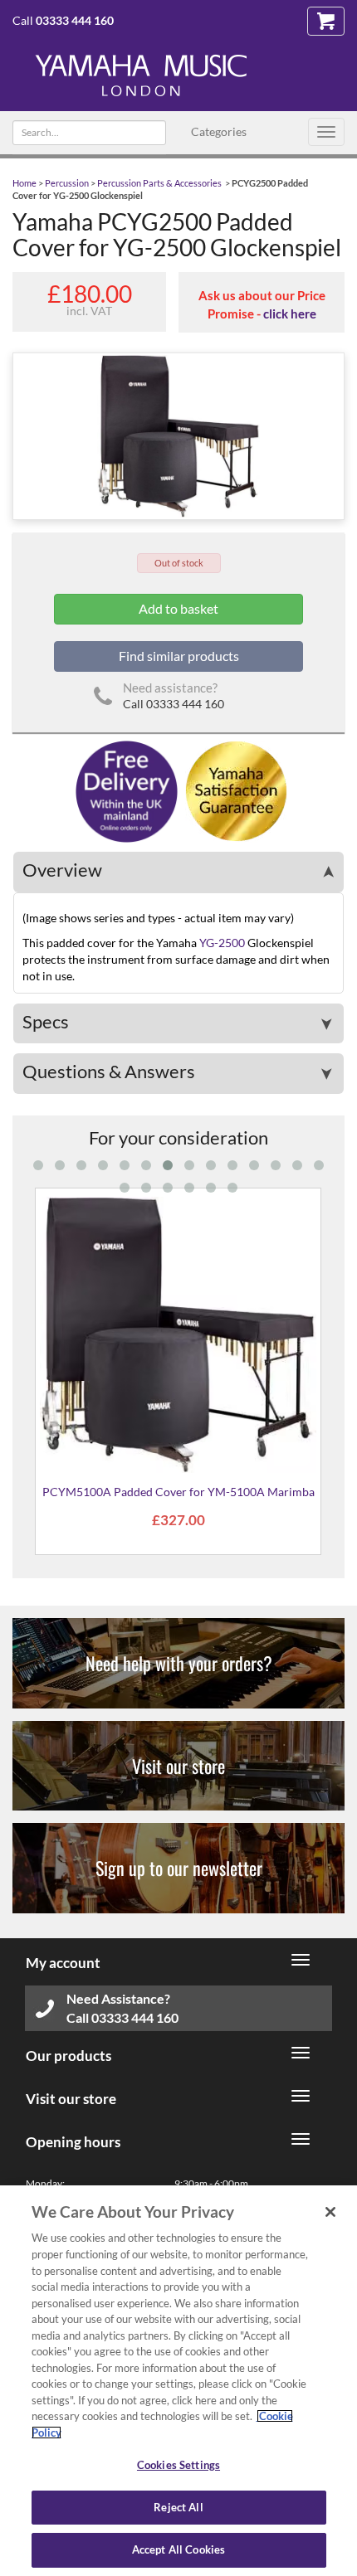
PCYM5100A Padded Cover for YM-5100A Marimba (178, 1492)
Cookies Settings (178, 2465)
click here (290, 313)
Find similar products (179, 656)
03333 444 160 (75, 20)
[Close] (330, 2212)
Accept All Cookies (178, 2549)
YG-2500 (222, 943)
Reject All (178, 2507)
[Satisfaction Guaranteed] (234, 790)
